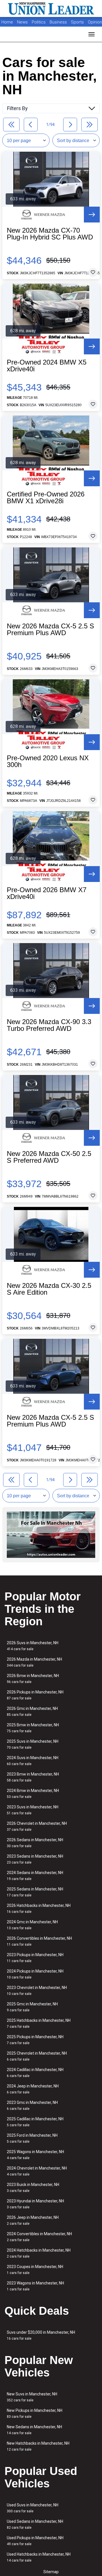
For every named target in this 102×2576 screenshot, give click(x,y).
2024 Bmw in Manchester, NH (33, 1794)
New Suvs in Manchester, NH (32, 2397)
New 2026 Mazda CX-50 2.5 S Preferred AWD (49, 1157)
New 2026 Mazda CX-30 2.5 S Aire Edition (49, 1289)
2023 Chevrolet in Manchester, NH (37, 1991)
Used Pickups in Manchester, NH (35, 2541)
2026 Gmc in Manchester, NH (32, 1711)
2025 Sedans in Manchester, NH (35, 1892)
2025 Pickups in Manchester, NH (35, 2040)
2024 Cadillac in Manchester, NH (35, 2073)
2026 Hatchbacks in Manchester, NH (39, 1908)
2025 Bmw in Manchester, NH (33, 1728)
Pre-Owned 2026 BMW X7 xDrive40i (47, 893)
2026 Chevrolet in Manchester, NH (37, 1826)
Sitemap (51, 2572)
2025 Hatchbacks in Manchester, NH (39, 2023)
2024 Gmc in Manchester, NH (32, 1925)
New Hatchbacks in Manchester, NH (38, 2446)
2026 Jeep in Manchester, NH (33, 2220)
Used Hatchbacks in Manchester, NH (39, 2557)
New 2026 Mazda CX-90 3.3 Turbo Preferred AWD (49, 1025)
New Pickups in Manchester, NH (35, 2413)
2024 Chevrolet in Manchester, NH (37, 2171)
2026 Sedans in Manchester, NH (35, 1843)
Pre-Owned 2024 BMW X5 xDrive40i (47, 366)
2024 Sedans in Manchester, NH (35, 1876)
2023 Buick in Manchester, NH (33, 2188)
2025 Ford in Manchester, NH (32, 2138)
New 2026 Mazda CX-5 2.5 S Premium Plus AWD (50, 629)
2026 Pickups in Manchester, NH (35, 1695)
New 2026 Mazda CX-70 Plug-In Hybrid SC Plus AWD (50, 234)
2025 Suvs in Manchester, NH (33, 1744)
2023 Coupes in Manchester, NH (35, 2270)
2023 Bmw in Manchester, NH (33, 1777)
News (22, 22)
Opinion (95, 22)
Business (59, 22)
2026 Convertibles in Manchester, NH (39, 1941)
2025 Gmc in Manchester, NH (32, 2007)
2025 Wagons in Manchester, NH (35, 2155)
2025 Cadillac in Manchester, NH (35, 2122)
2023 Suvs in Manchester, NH (33, 1810)
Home (7, 22)
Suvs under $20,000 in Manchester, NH (41, 2335)
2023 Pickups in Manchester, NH (35, 1958)
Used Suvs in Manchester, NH (33, 2508)
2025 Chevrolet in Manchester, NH (37, 2056)
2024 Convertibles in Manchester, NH (39, 2237)
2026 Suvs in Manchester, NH (33, 1646)
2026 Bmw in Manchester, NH (33, 1679)
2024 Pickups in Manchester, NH (35, 1974)
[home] (51, 8)
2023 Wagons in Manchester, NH (35, 2286)
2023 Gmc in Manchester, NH (32, 2105)
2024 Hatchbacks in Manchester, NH (39, 2253)
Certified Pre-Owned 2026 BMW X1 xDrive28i (46, 498)
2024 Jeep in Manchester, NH (33, 2089)
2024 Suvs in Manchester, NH (33, 1761)
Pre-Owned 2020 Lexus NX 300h (48, 761)
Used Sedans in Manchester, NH (35, 2524)
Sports (78, 22)
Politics (39, 22)
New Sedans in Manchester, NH (34, 2430)
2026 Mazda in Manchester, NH (34, 1662)
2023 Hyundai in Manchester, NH (35, 2204)
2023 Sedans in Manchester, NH (35, 1859)
